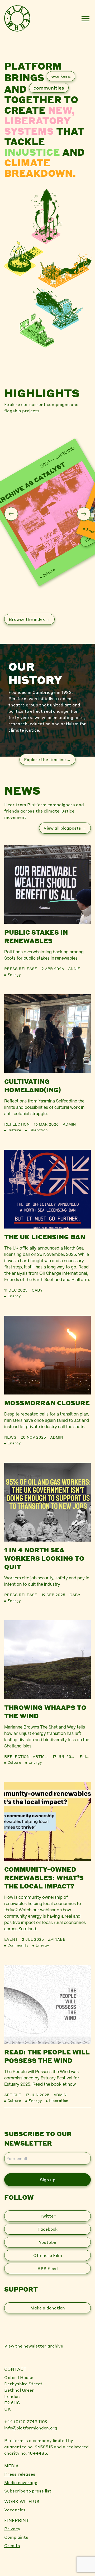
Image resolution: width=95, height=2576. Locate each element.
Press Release (21, 969)
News (10, 1437)
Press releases (20, 2474)
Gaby (37, 1290)
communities (49, 88)
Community (18, 1945)
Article (41, 1756)
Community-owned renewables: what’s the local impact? (44, 1878)
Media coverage (21, 2482)
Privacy (12, 2529)
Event (11, 1939)
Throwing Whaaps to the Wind (45, 1712)
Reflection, (18, 1756)
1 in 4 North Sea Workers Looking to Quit (44, 1558)
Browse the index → (29, 619)
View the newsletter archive (34, 2346)
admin (69, 1124)
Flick (85, 1756)
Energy (14, 974)
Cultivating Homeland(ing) (33, 1086)
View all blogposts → (65, 828)
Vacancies (15, 2510)
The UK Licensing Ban (45, 1237)
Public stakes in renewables (36, 936)
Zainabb (57, 1939)
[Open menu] (85, 19)
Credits (12, 2545)
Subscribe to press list (28, 2491)
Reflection (17, 1124)
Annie (74, 969)
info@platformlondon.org (31, 2428)
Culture (49, 573)
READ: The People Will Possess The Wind (47, 2056)
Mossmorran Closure (47, 1403)
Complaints (16, 2537)
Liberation (38, 1130)
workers (61, 76)
